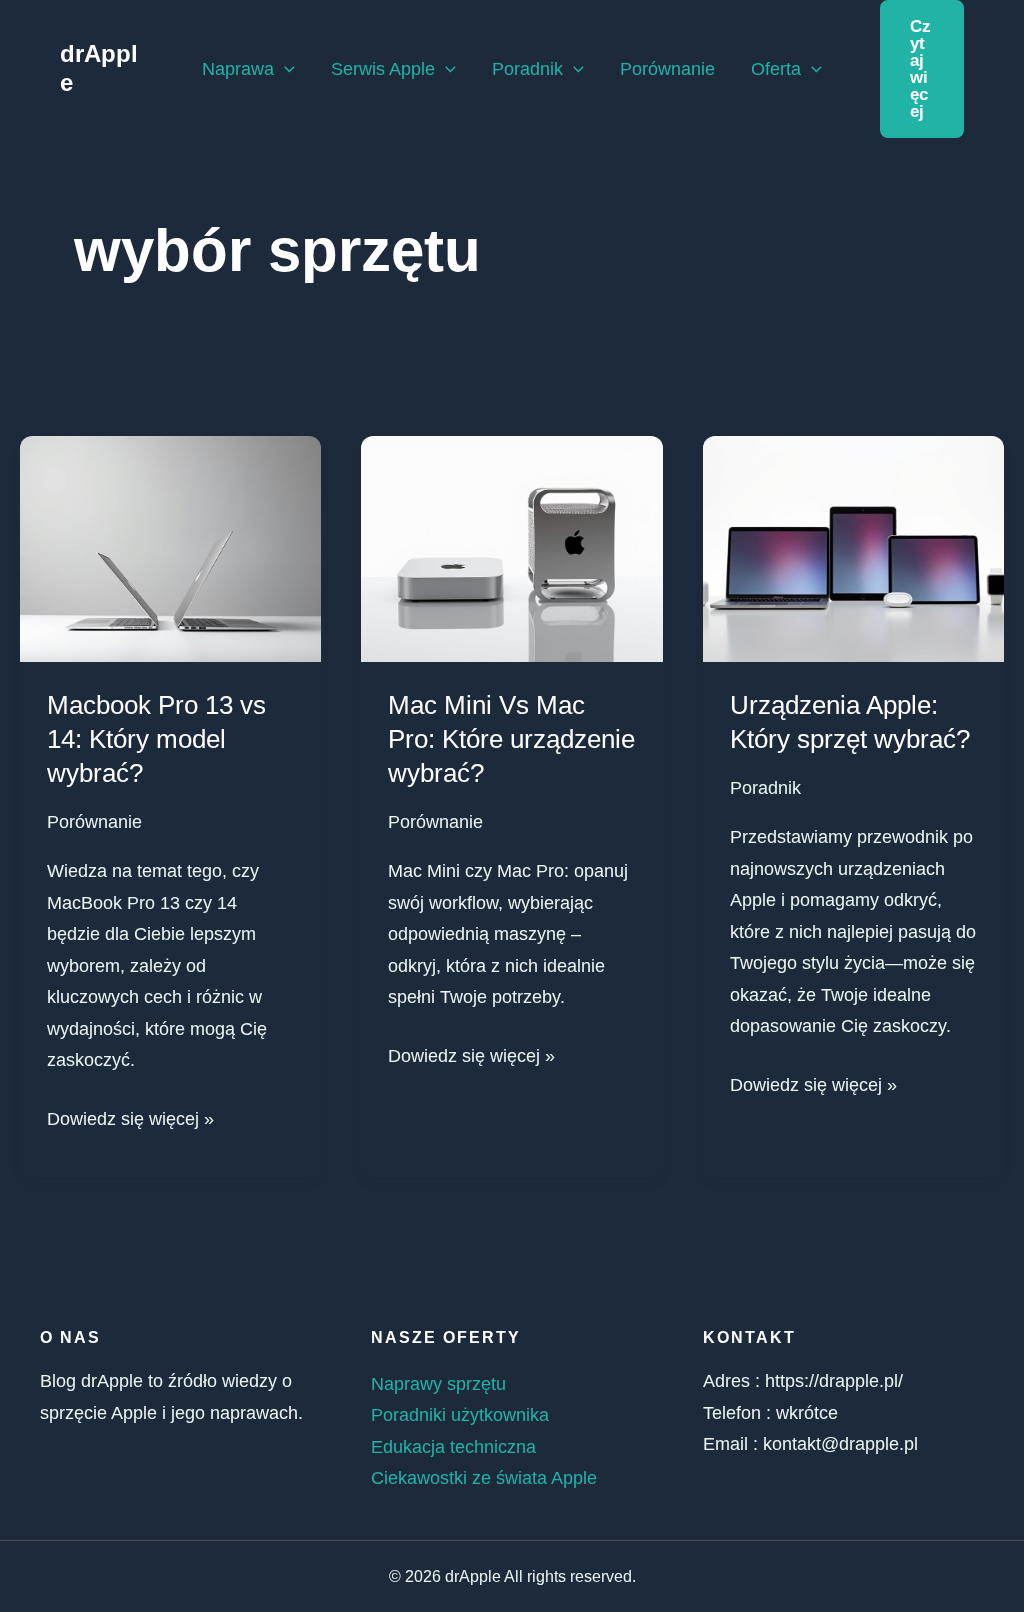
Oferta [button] (776, 69)
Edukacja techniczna (453, 1447)
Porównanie (667, 69)
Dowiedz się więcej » (130, 1116)
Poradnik (765, 788)
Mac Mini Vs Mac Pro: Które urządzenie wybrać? (511, 739)
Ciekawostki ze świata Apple (484, 1478)
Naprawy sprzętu (438, 1384)
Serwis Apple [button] (383, 69)
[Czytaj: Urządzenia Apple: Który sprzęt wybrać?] (853, 548)
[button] (284, 69)
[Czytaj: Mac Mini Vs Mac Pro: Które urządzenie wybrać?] (511, 548)
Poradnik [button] (527, 69)
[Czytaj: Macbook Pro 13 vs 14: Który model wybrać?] (170, 548)
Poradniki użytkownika (460, 1415)
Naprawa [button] (238, 69)
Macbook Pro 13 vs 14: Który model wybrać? (156, 739)
